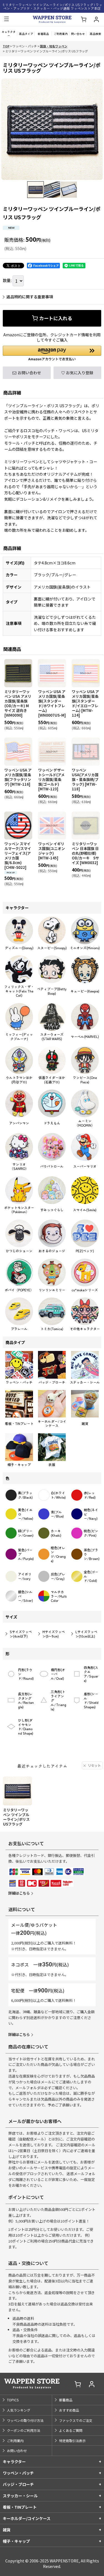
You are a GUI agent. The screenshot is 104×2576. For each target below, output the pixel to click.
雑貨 (7, 2530)
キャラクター (14, 2462)
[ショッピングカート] (83, 20)
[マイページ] (96, 20)
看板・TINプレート (20, 2507)
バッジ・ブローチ (18, 2484)
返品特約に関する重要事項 (30, 297)
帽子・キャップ (16, 2541)
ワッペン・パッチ (18, 2473)
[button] (6, 19)
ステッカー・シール (20, 2496)
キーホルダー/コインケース (27, 2518)
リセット (94, 1765)
